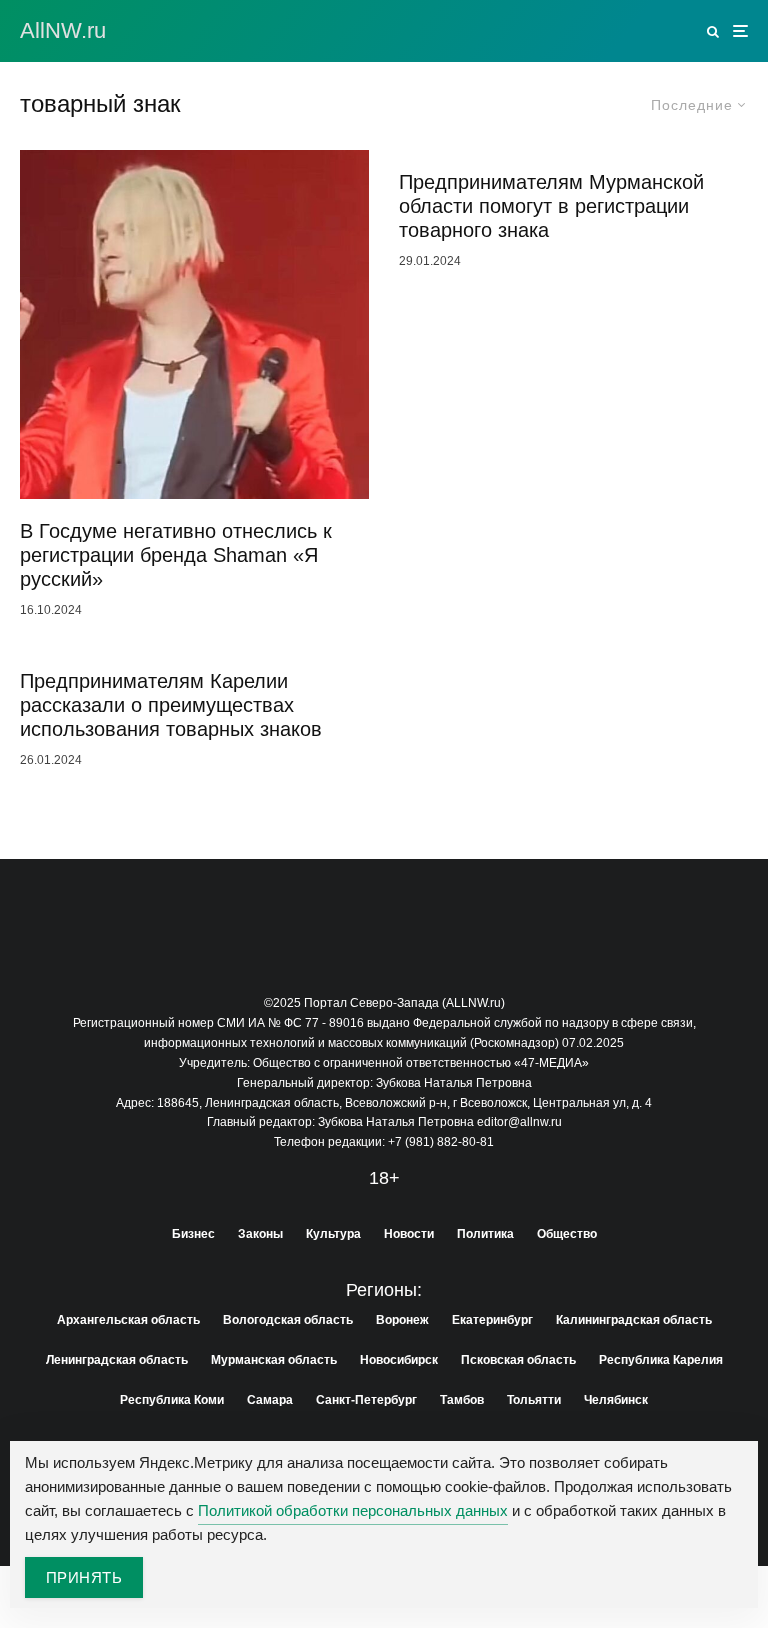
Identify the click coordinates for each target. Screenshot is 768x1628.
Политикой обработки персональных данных (353, 1510)
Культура (333, 1234)
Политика (485, 1234)
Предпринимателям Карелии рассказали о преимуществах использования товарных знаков (171, 705)
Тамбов (462, 1400)
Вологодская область (288, 1320)
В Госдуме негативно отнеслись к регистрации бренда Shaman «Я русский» (176, 555)
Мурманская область (274, 1360)
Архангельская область (128, 1320)
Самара (270, 1400)
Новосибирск (399, 1360)
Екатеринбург (492, 1320)
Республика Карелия (661, 1360)
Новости (409, 1234)
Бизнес (193, 1234)
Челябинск (616, 1400)
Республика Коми (172, 1400)
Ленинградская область (117, 1360)
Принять (84, 1577)
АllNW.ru (63, 31)
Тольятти (534, 1400)
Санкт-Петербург (366, 1400)
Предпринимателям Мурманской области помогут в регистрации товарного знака (551, 206)
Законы (260, 1234)
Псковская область (518, 1360)
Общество (567, 1234)
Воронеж (402, 1320)
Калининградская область (634, 1320)
